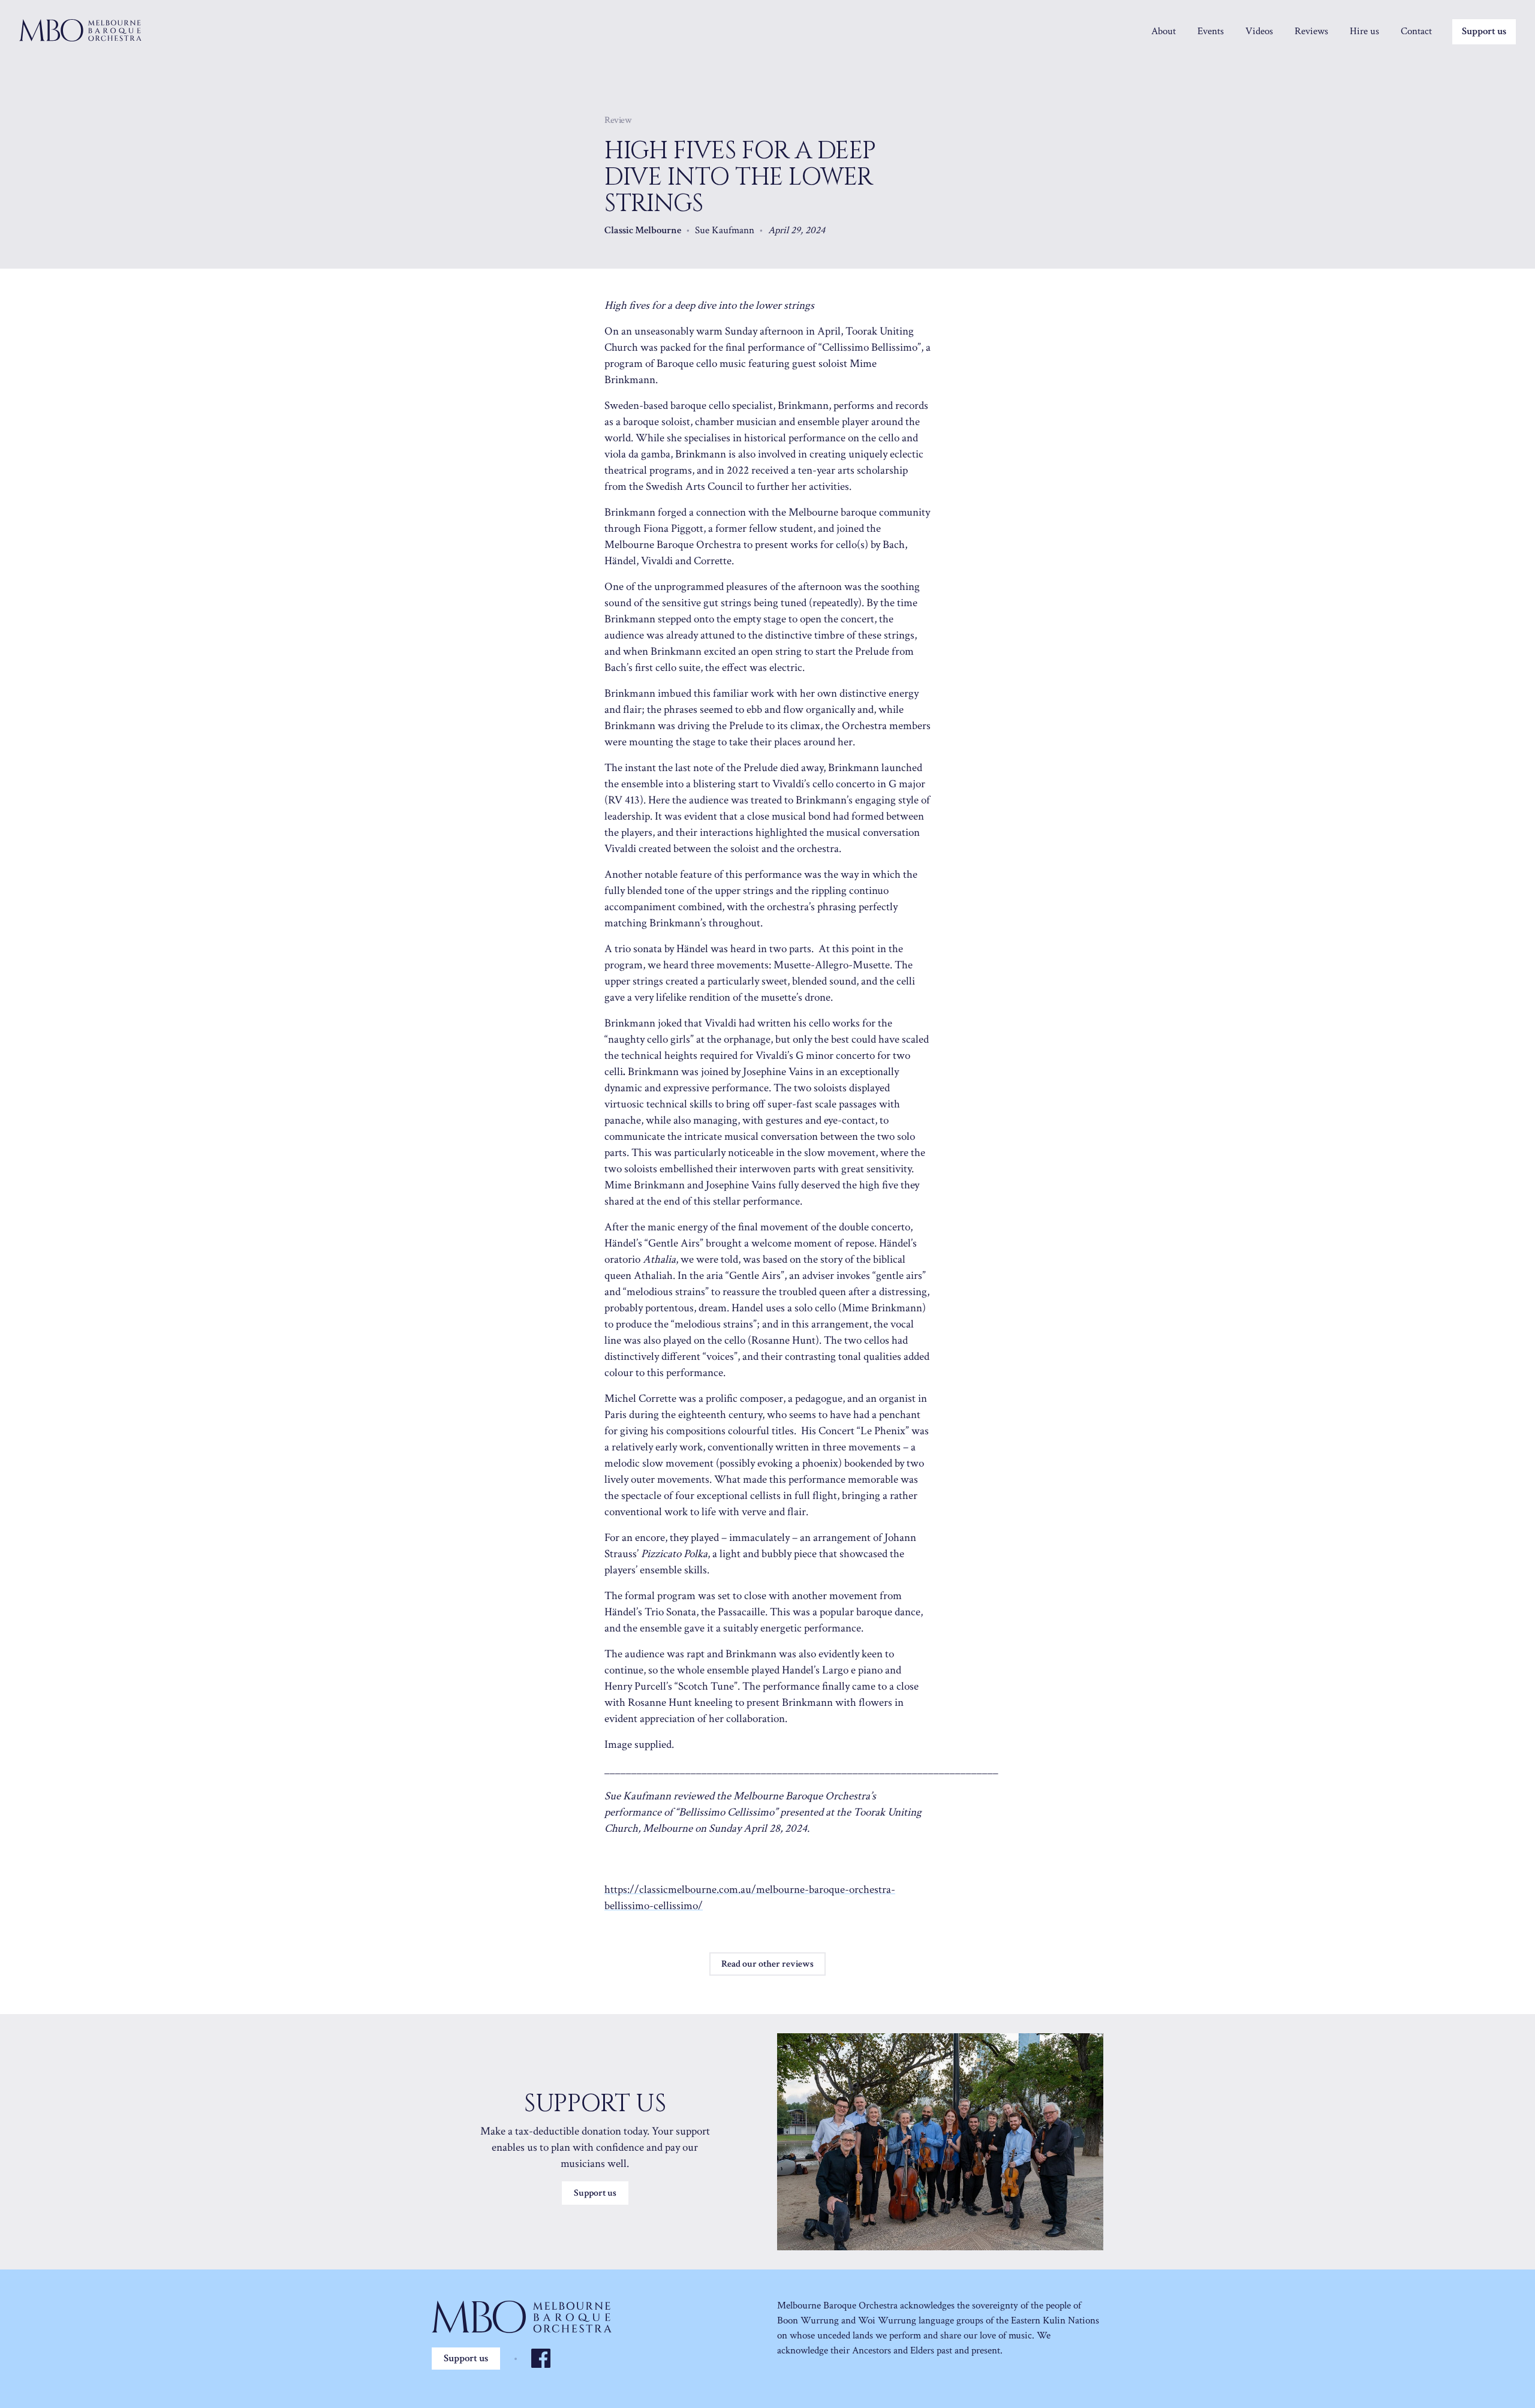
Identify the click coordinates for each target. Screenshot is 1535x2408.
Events (1211, 31)
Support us (1484, 31)
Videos (1259, 31)
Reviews (1311, 31)
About (1164, 31)
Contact (1416, 31)
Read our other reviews (767, 1964)
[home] (80, 30)
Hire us (1364, 31)
